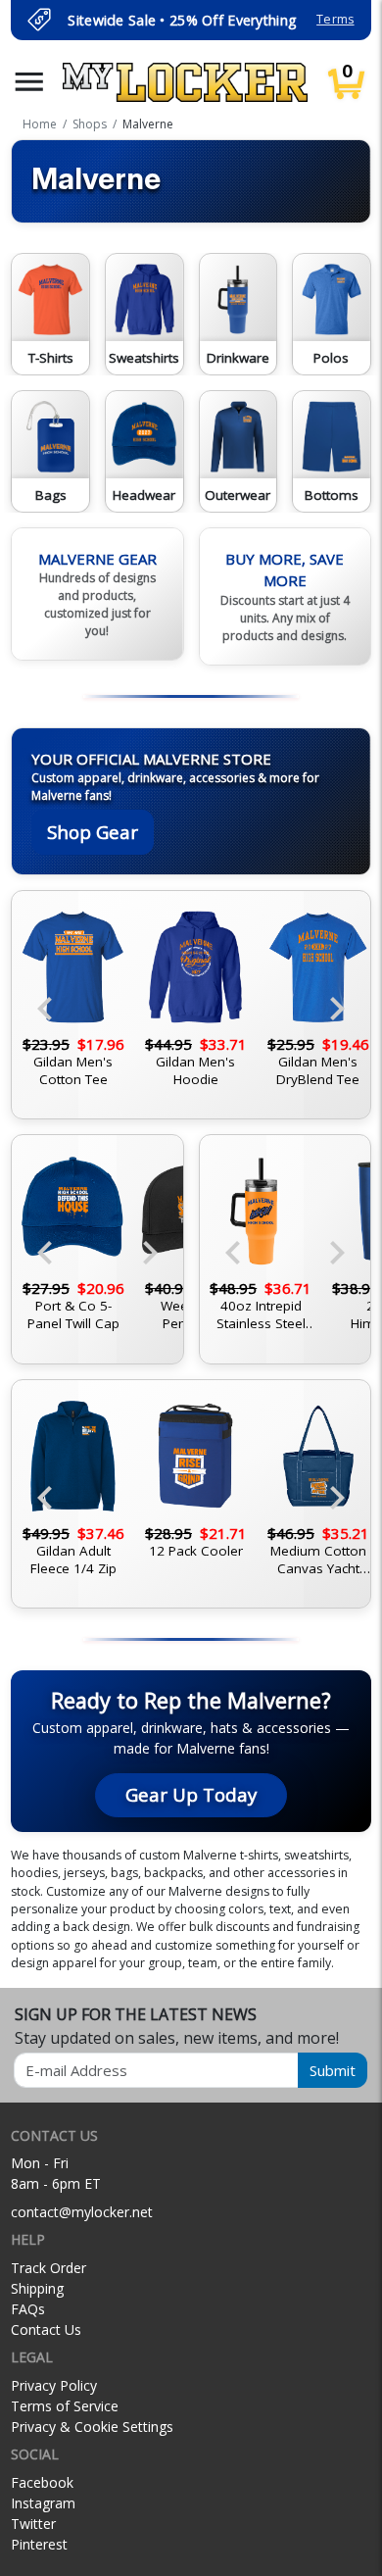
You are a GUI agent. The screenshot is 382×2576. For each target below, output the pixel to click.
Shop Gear (93, 832)
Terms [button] (335, 19)
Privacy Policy (54, 2385)
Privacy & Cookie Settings (92, 2427)
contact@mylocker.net (82, 2212)
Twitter (33, 2524)
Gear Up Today (191, 1794)
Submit (333, 2070)
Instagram (43, 2503)
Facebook (42, 2482)
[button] (29, 82)
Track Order (48, 2268)
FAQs (28, 2309)
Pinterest (39, 2544)
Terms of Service (65, 2406)
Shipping (37, 2288)
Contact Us (46, 2329)
